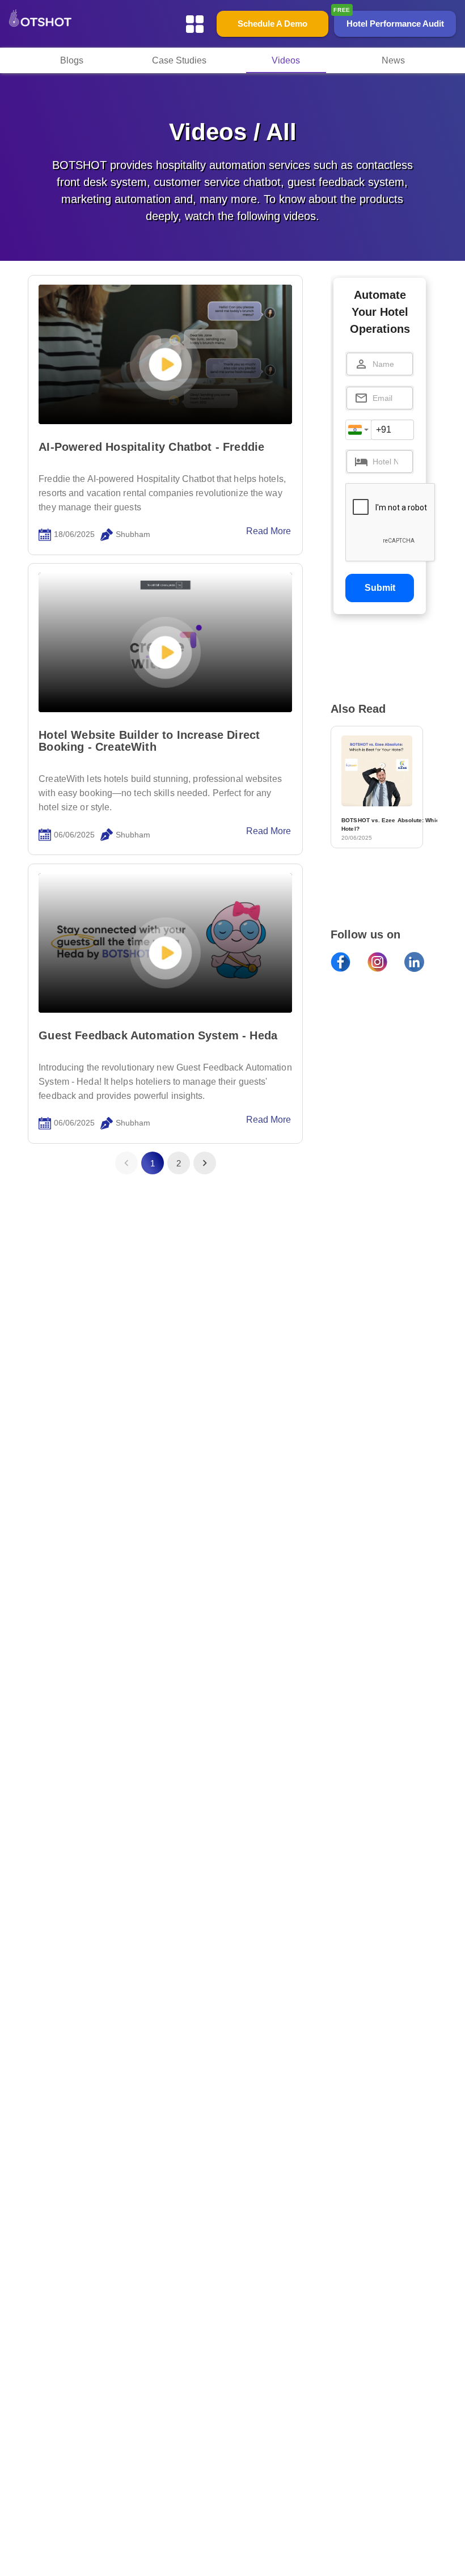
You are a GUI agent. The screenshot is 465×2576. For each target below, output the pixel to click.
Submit (380, 588)
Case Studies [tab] (179, 60)
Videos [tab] (286, 60)
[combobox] (358, 430)
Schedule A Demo (272, 24)
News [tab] (393, 60)
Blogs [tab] (72, 60)
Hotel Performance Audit (395, 24)
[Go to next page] (205, 1163)
